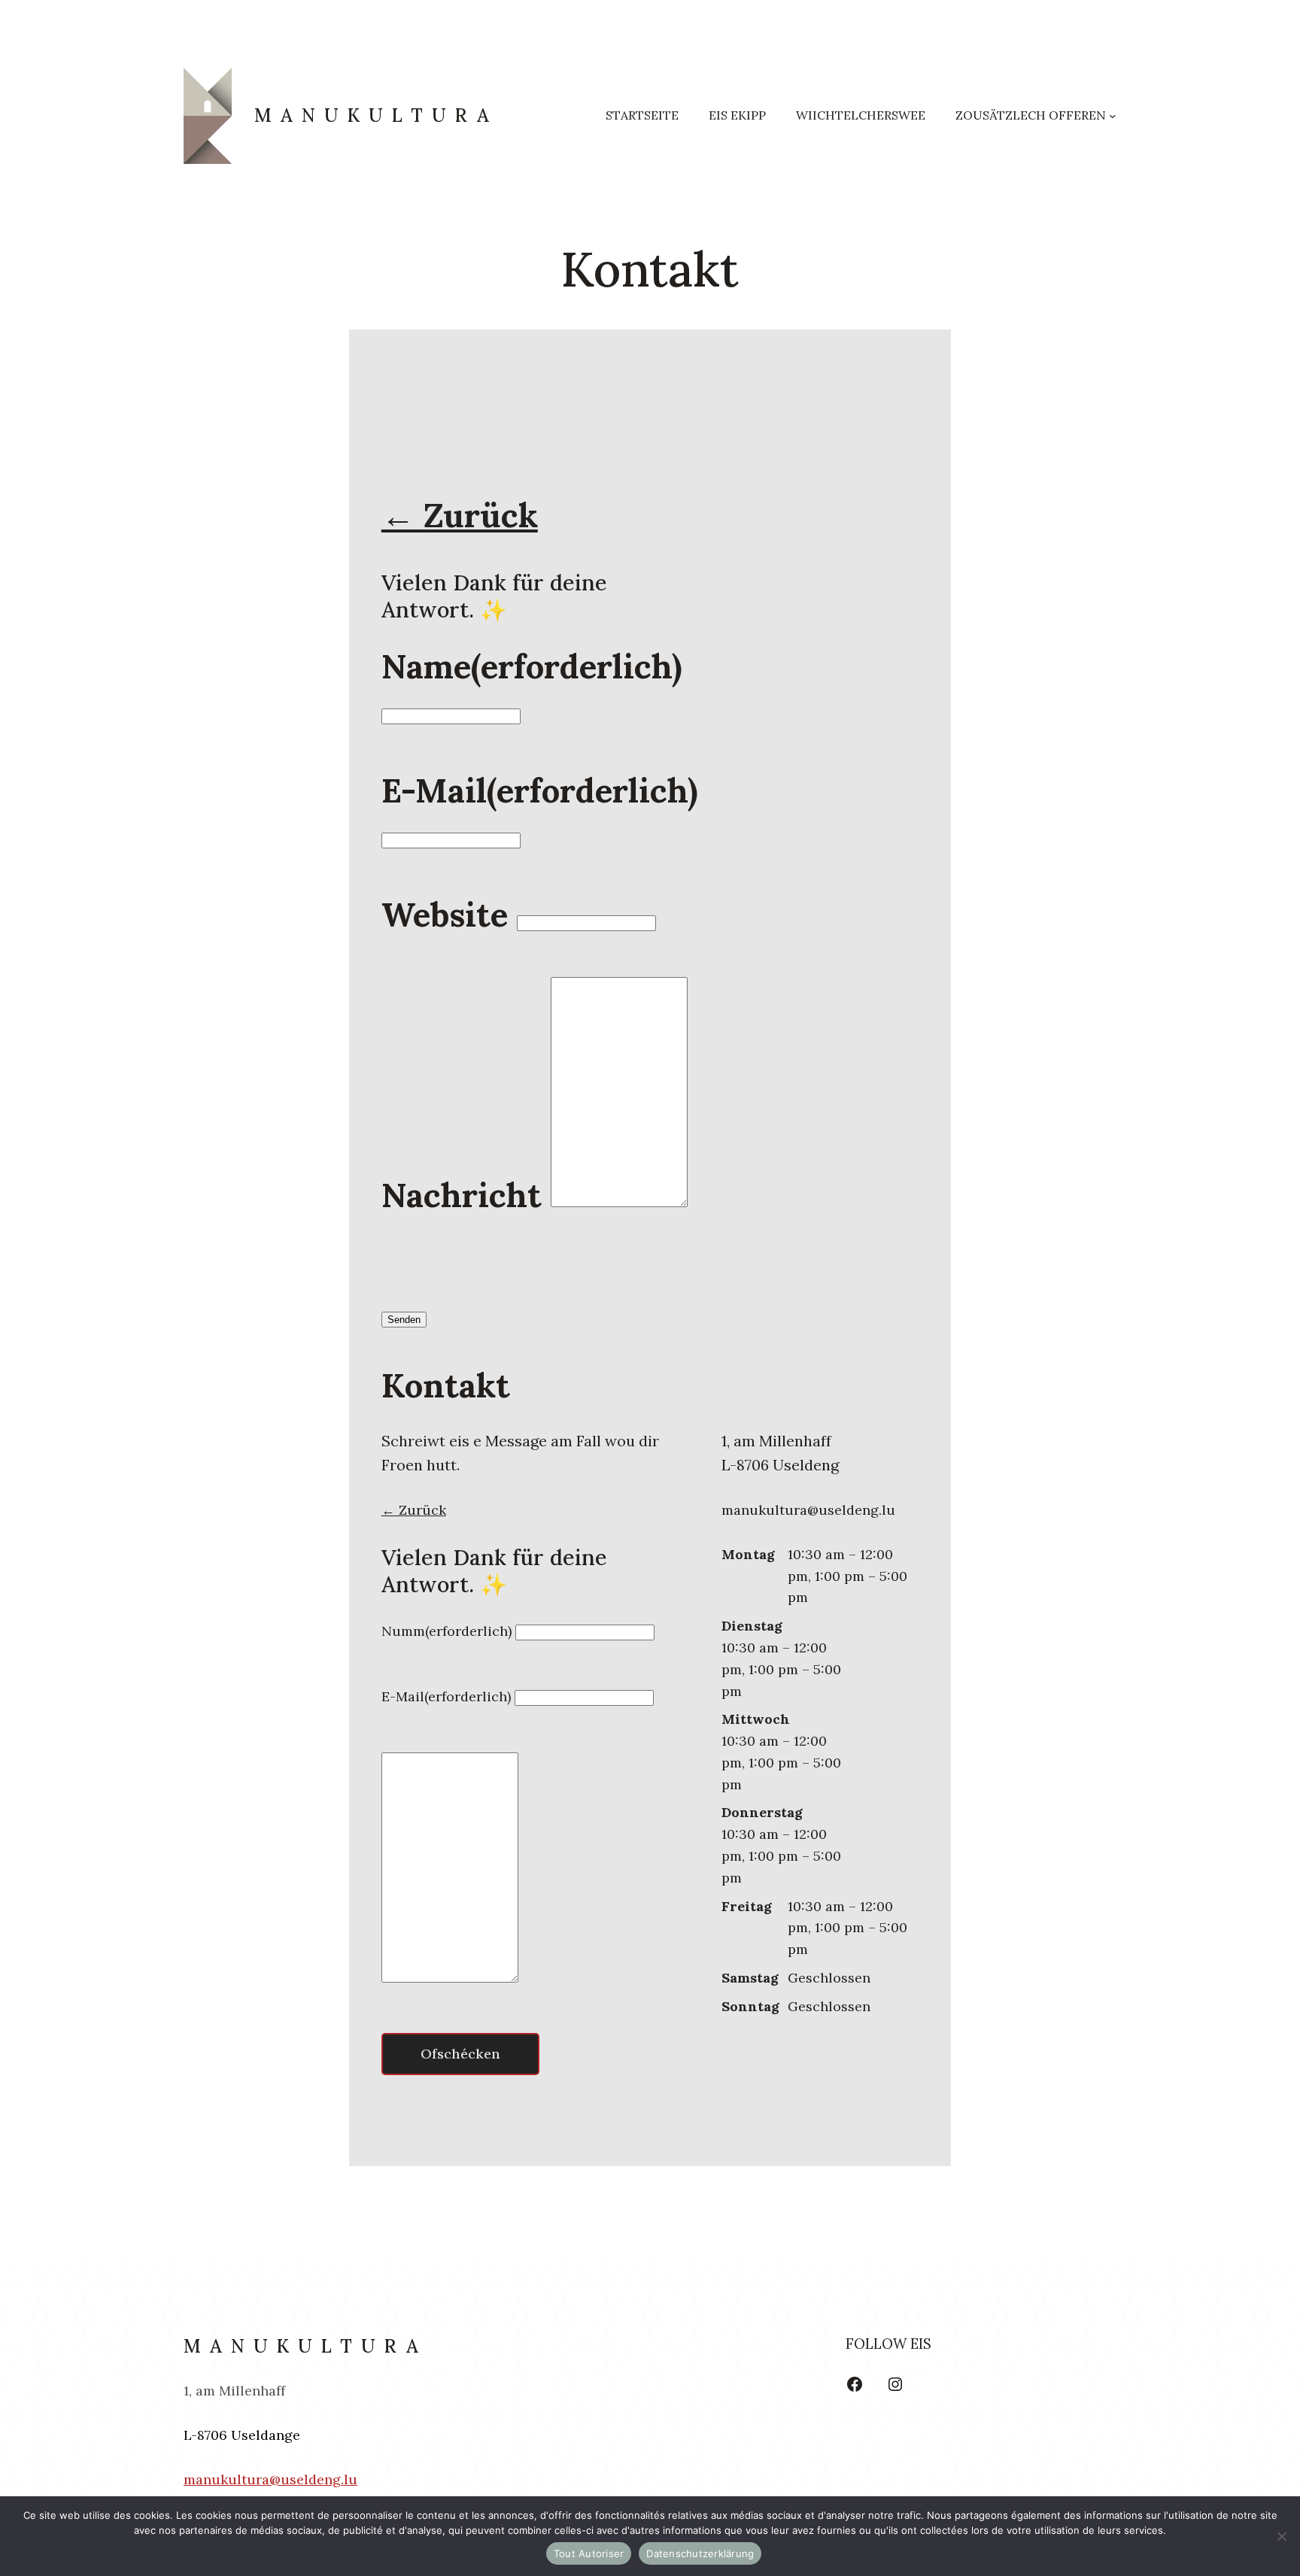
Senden (404, 1320)
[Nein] (1281, 2536)
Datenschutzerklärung (700, 2553)
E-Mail (540, 790)
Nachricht (462, 1195)
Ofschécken (460, 2054)
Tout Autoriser (589, 2553)
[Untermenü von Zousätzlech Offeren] (1113, 116)
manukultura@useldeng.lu (270, 2479)
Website (445, 915)
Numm (446, 1631)
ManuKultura (376, 115)
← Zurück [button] (460, 515)
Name (532, 666)
